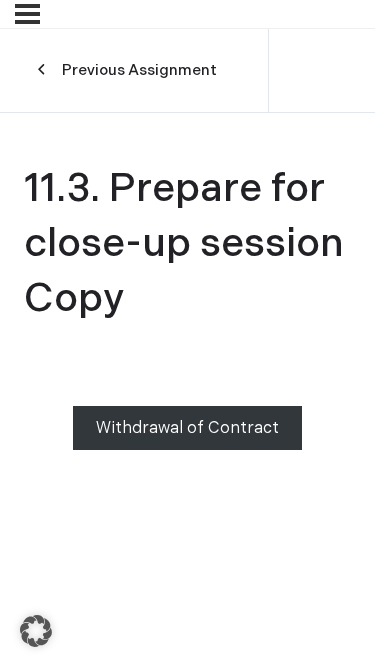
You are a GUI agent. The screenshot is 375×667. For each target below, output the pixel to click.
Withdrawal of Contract (187, 428)
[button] (36, 631)
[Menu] (27, 14)
